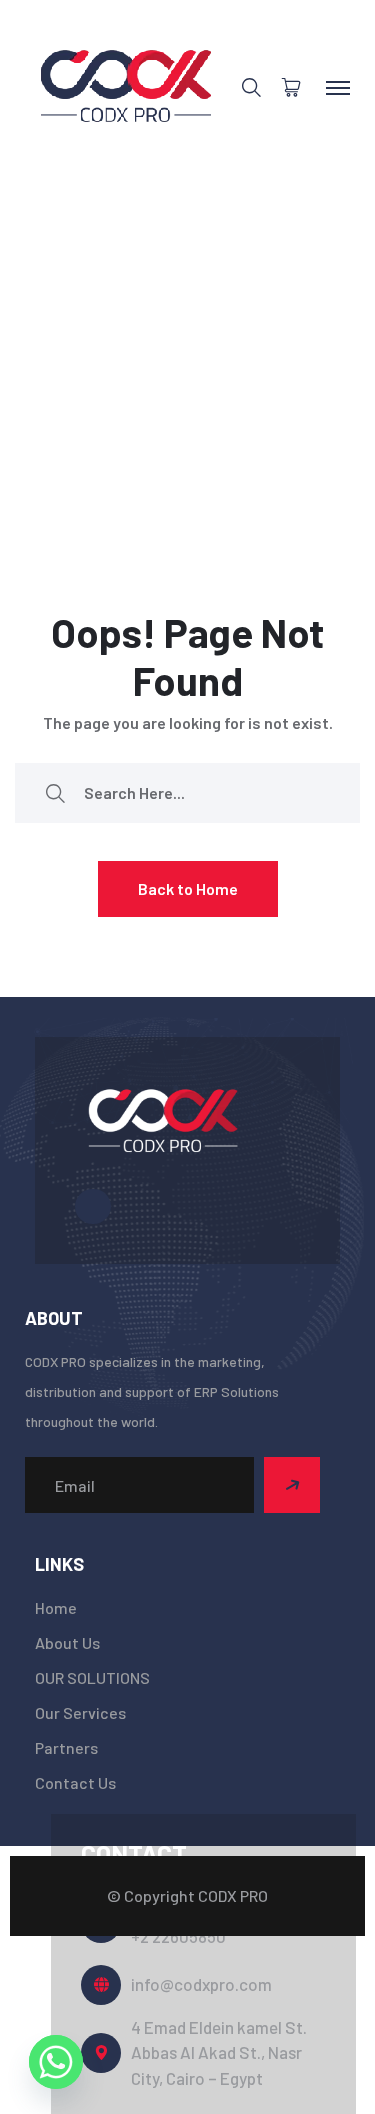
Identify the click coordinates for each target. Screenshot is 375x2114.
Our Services (80, 1712)
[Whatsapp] (56, 2062)
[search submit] (55, 792)
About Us (67, 1642)
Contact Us (75, 1782)
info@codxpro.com (201, 1984)
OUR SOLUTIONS (92, 1677)
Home (56, 1607)
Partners (66, 1747)
